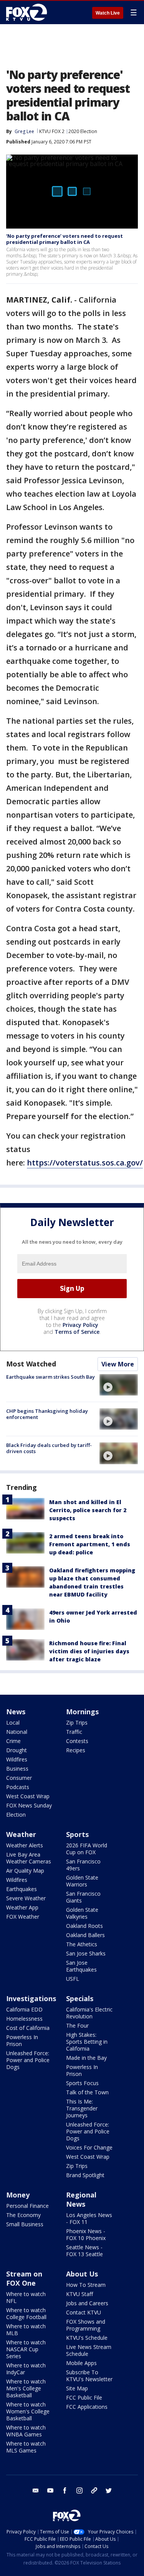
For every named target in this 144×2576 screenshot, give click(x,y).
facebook (65, 2490)
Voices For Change (89, 2147)
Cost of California (28, 2028)
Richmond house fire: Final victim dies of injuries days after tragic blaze (89, 1651)
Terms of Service (77, 1332)
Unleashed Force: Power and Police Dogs (28, 2060)
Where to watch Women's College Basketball (28, 2411)
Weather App (22, 1907)
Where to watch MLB (26, 2330)
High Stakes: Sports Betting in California (87, 2042)
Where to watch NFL (26, 2297)
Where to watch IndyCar (26, 2369)
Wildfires (17, 1759)
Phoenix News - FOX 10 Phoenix (86, 2234)
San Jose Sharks (86, 1953)
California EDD (24, 2009)
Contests (77, 1741)
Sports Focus (82, 2083)
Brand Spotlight (85, 2175)
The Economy (23, 2215)
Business (17, 1769)
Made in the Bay (86, 2058)
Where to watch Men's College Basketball (26, 2388)
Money (18, 2195)
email (36, 2490)
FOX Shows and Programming (86, 2325)
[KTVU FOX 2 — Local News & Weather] (28, 12)
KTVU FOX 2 (52, 131)
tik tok (94, 2490)
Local (13, 1723)
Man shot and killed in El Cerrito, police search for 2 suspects (88, 1510)
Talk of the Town (87, 2092)
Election (16, 1815)
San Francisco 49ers (83, 1865)
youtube (50, 2490)
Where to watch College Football (26, 2313)
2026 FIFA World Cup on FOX (87, 1849)
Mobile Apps (81, 2363)
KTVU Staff (79, 2294)
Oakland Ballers (85, 1935)
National (17, 1732)
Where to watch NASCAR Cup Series (26, 2349)
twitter (109, 2490)
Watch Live (108, 13)
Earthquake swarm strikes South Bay (50, 1377)
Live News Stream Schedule (89, 2350)
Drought (17, 1750)
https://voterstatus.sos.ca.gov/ (85, 1163)
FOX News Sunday (29, 1805)
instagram (79, 2490)
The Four (77, 2025)
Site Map (77, 2388)
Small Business (25, 2224)
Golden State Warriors (82, 1881)
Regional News (81, 2199)
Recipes (76, 1750)
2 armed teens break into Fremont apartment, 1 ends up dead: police (90, 1544)
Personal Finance (27, 2206)
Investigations (31, 1998)
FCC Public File (84, 2397)
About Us (82, 2274)
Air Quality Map (25, 1871)
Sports (77, 1834)
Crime (13, 1741)
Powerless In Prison (22, 2040)
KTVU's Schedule (87, 2338)
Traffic (74, 1732)
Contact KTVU (84, 2312)
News (16, 1712)
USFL (73, 1979)
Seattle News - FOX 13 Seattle (84, 2251)
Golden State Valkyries (82, 1913)
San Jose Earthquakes (81, 1966)
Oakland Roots (84, 1926)
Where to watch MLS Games (26, 2447)
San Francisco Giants (83, 1897)
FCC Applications (87, 2407)
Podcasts (18, 1787)
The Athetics (82, 1944)
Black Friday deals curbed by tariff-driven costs (49, 1448)
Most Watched (31, 1364)
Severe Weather (26, 1898)
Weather (21, 1834)
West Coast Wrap (28, 1796)
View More (118, 1364)
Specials (80, 1998)
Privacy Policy (80, 1325)
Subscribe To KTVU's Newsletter (89, 2376)
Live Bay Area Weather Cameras (29, 1858)
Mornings (82, 1712)
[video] (119, 1385)
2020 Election (83, 131)
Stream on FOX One (24, 2278)
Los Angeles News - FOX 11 (89, 2218)
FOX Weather (23, 1917)
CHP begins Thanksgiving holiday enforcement (47, 1414)
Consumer (19, 1778)
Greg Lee (24, 131)
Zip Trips (77, 1723)
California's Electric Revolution (89, 2013)
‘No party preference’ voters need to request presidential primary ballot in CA (65, 239)
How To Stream (86, 2285)
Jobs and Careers (87, 2303)
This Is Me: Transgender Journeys (82, 2108)
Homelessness (24, 2019)
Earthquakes (22, 1889)
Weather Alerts (25, 1845)
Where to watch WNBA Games (26, 2431)
